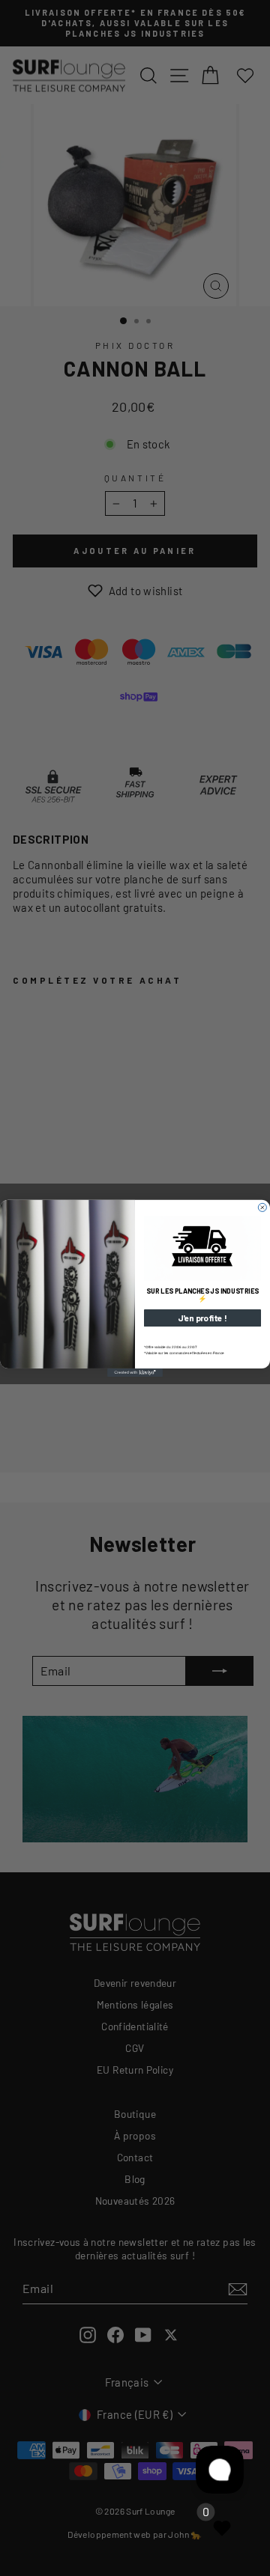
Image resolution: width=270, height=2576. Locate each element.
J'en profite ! (202, 1318)
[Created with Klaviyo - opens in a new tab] (135, 1372)
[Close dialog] (262, 1207)
